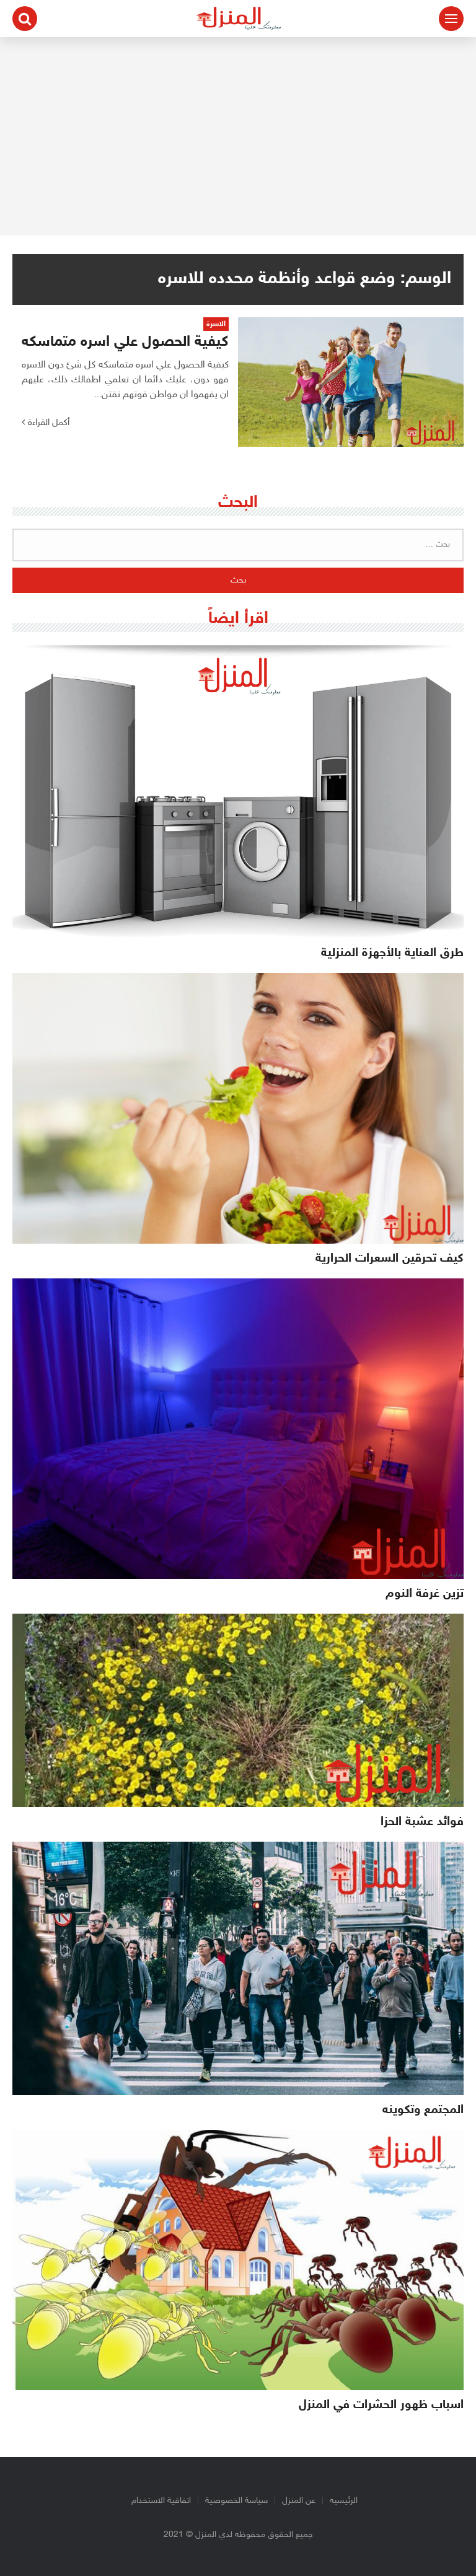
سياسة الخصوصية (236, 2501)
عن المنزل (299, 2501)
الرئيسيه (344, 2501)
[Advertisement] (238, 136)
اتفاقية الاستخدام (161, 2501)
